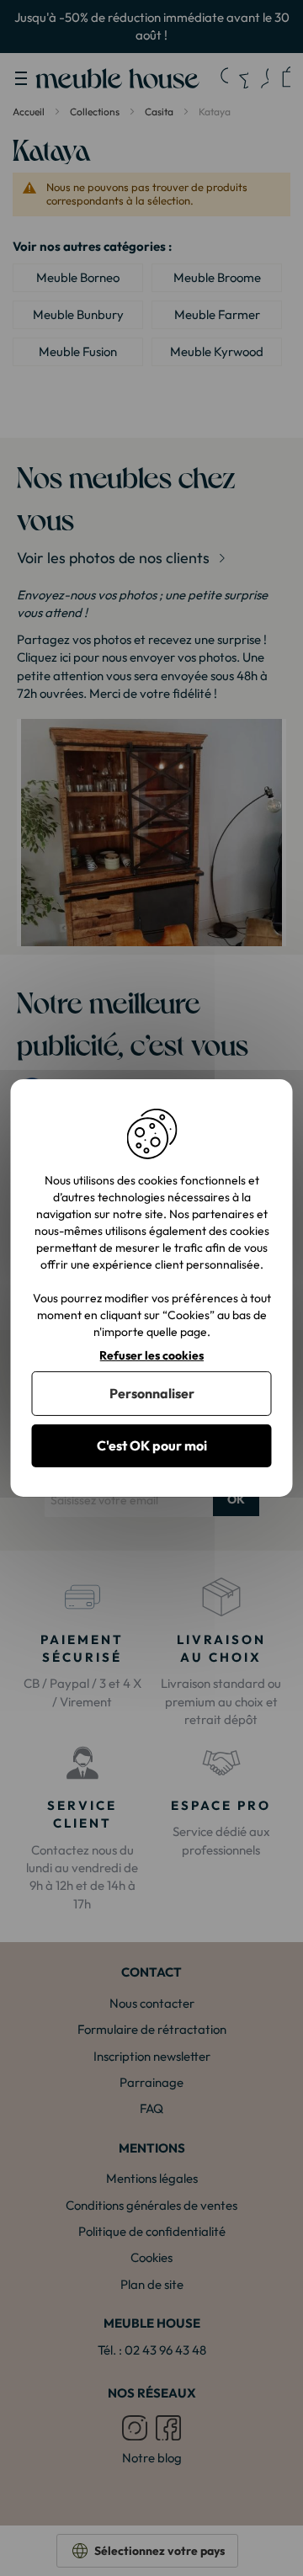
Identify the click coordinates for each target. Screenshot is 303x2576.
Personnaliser (152, 1393)
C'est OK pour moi (152, 1445)
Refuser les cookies (151, 1356)
